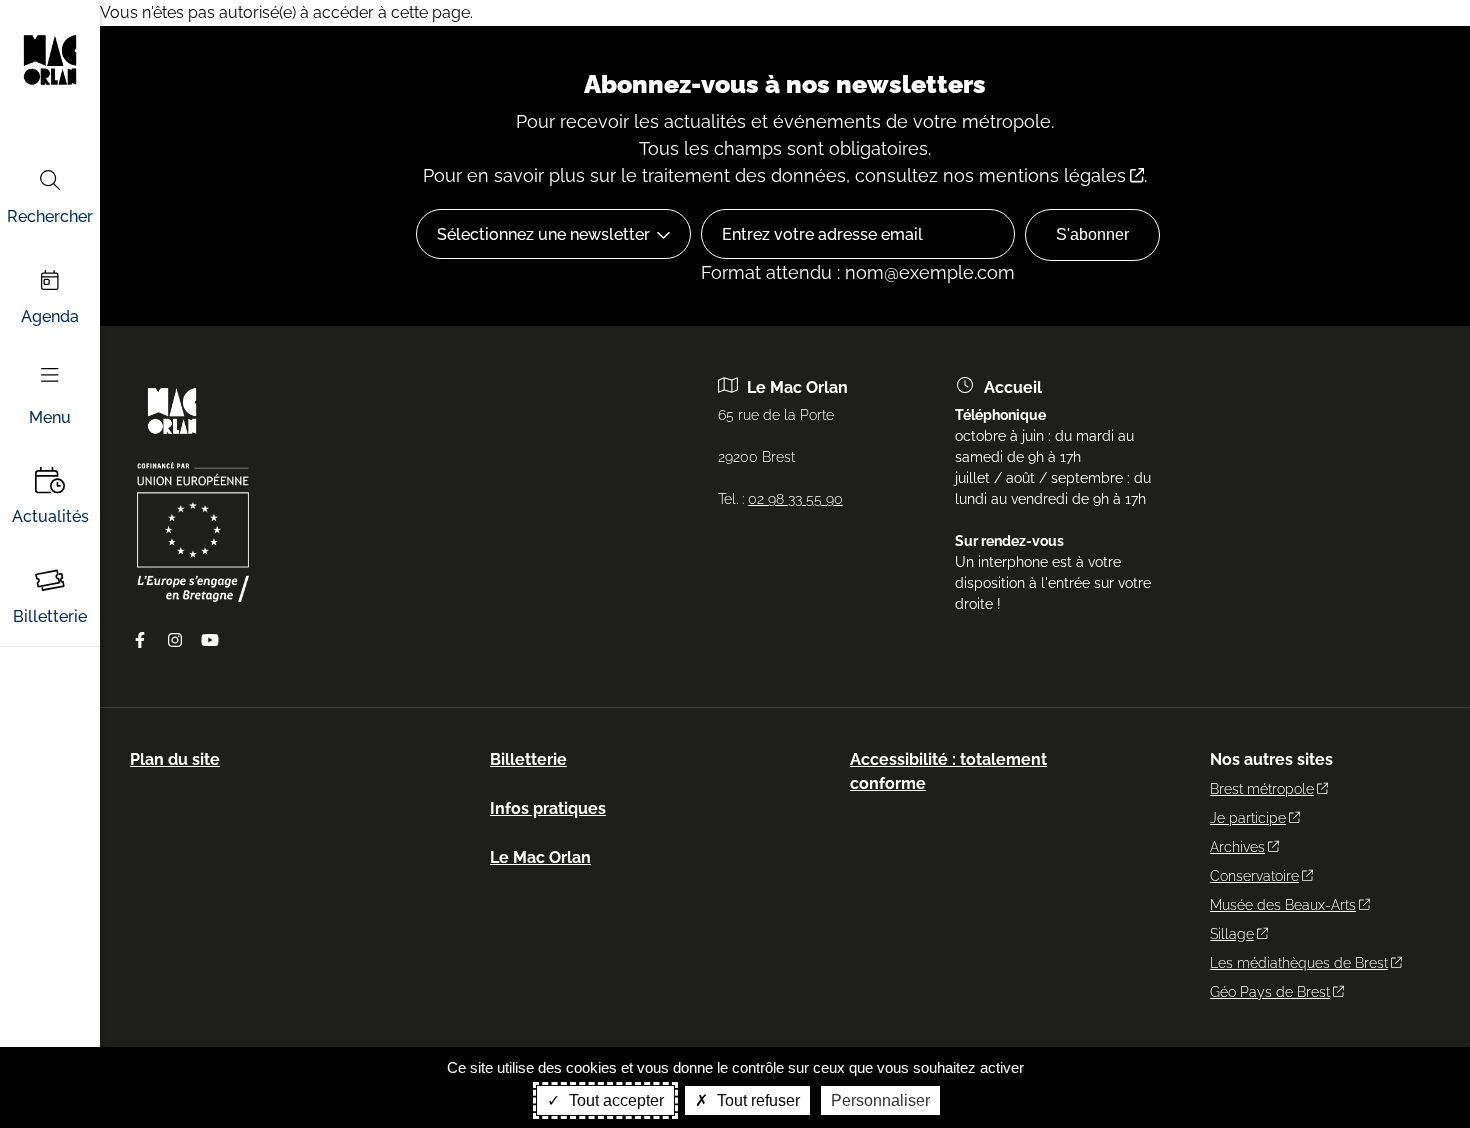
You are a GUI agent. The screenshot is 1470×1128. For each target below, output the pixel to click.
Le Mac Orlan (540, 857)
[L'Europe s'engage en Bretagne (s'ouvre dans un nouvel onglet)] (193, 597)
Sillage (1232, 934)
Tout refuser (756, 1100)
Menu (50, 417)
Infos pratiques (548, 808)
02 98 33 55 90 (795, 499)
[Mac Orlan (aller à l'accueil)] (172, 441)
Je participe (1248, 818)
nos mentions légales (1034, 175)
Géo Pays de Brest (1270, 992)
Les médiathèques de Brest (1299, 963)
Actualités (50, 516)
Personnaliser (880, 1100)
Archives (1237, 847)
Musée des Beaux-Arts (1283, 905)
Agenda (50, 316)
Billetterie (50, 616)
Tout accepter (614, 1100)
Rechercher (50, 216)
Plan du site (175, 759)
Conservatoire (1254, 876)
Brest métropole (1262, 789)
